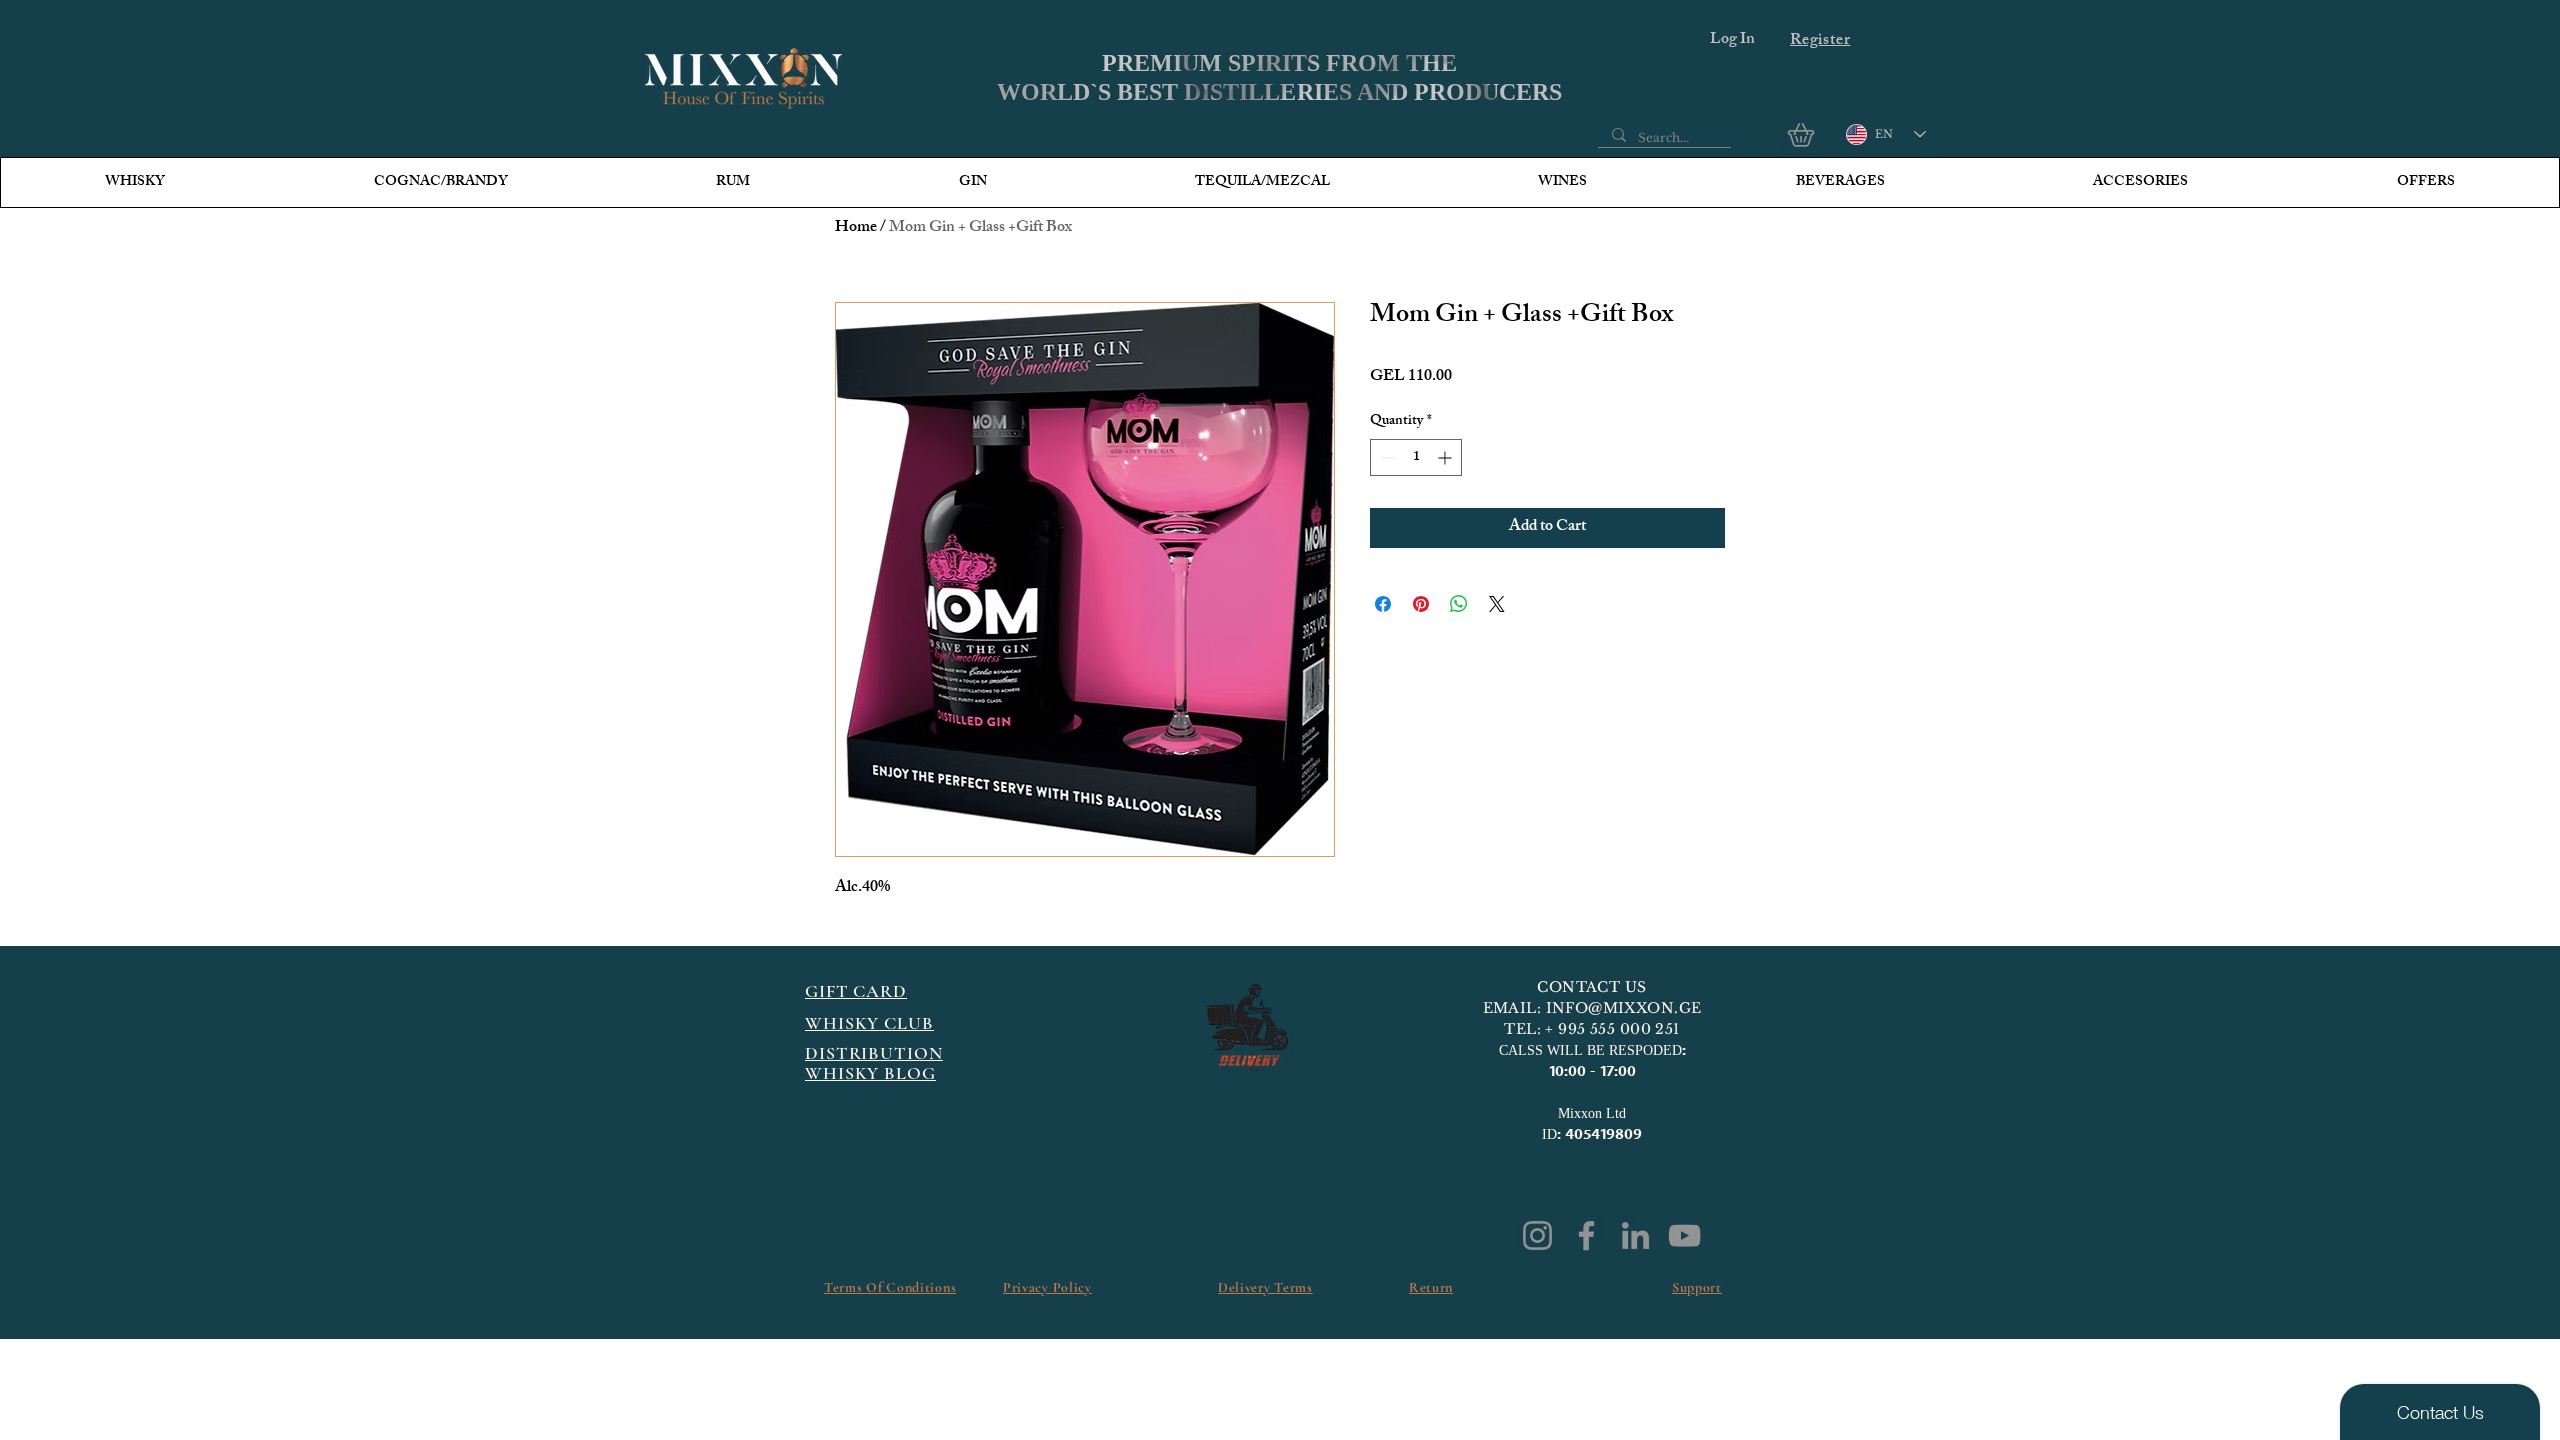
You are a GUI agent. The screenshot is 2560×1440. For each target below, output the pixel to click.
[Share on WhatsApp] (1459, 604)
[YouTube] (1684, 1235)
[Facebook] (1586, 1235)
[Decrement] (1385, 457)
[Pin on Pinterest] (1421, 604)
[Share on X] (1497, 604)
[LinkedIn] (1635, 1235)
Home (856, 228)
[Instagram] (1537, 1235)
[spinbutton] (1416, 457)
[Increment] (1446, 457)
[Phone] (1744, 136)
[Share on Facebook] (1383, 604)
